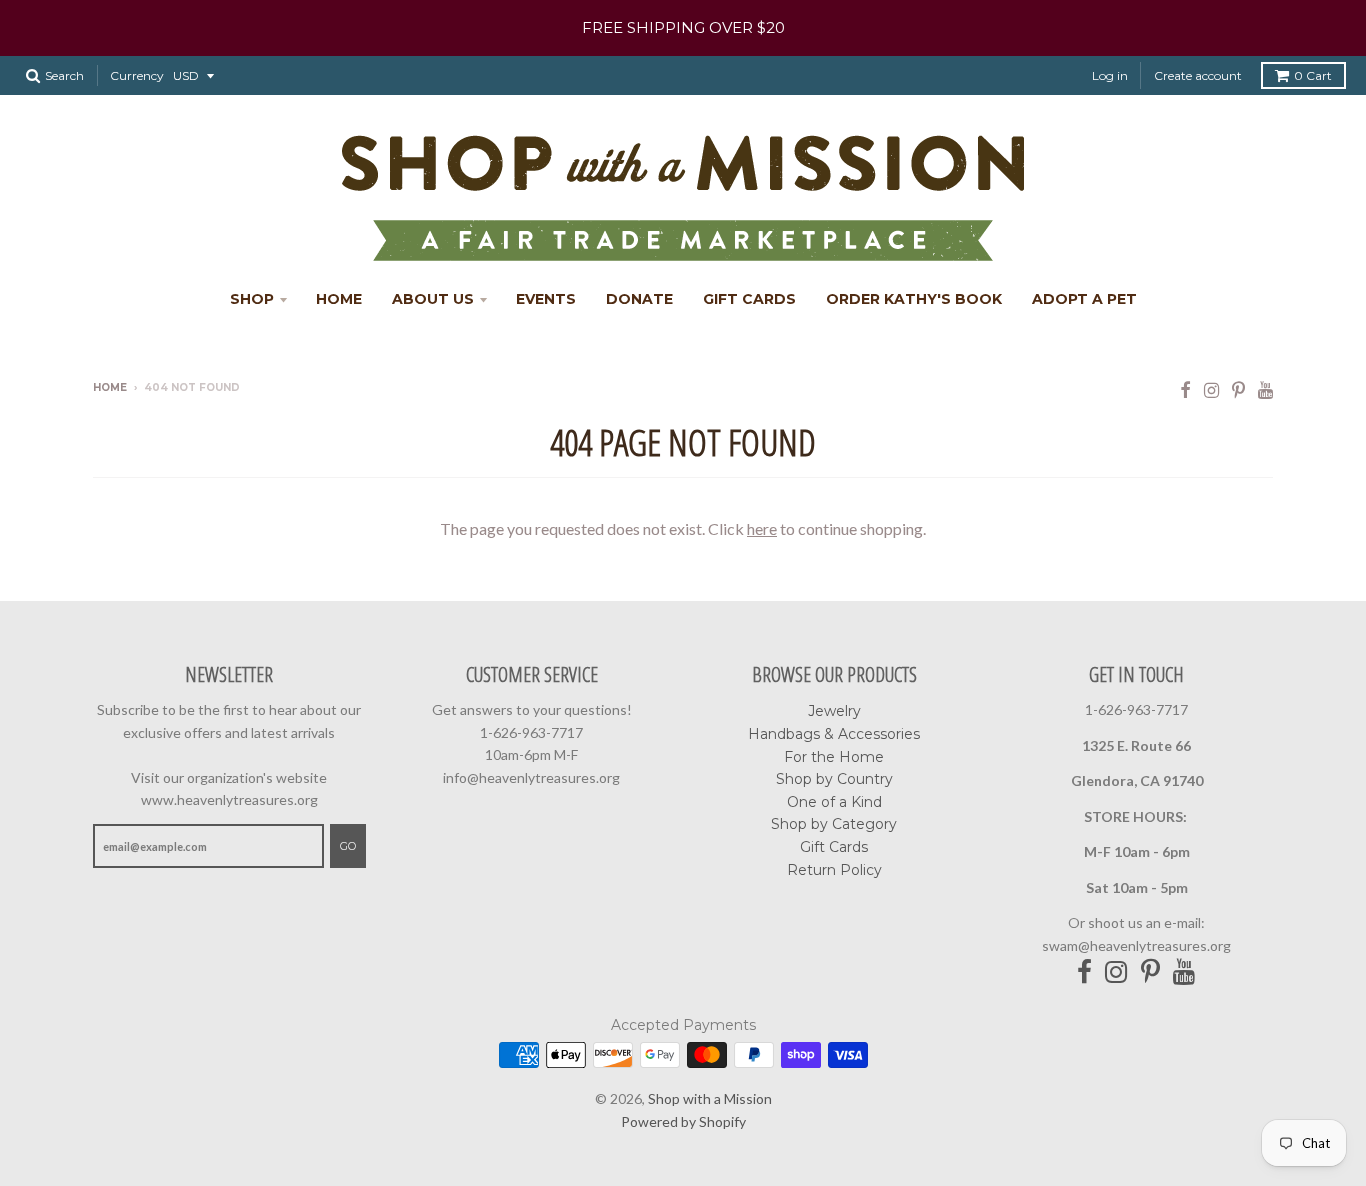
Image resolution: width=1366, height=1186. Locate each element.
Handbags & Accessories (834, 734)
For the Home (834, 757)
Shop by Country (834, 779)
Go (348, 846)
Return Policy (834, 870)
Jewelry (834, 711)
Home (339, 299)
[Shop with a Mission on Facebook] (1185, 389)
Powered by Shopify (683, 1121)
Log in (1110, 75)
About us (433, 299)
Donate (639, 299)
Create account (1198, 75)
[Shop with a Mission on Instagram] (1211, 389)
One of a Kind (834, 802)
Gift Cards (749, 299)
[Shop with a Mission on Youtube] (1265, 389)
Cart (1313, 75)
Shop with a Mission (710, 1098)
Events (546, 299)
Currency (137, 75)
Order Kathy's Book (914, 299)
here (762, 528)
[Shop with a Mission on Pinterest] (1238, 389)
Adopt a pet (1084, 299)
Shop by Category (834, 824)
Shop (252, 299)
